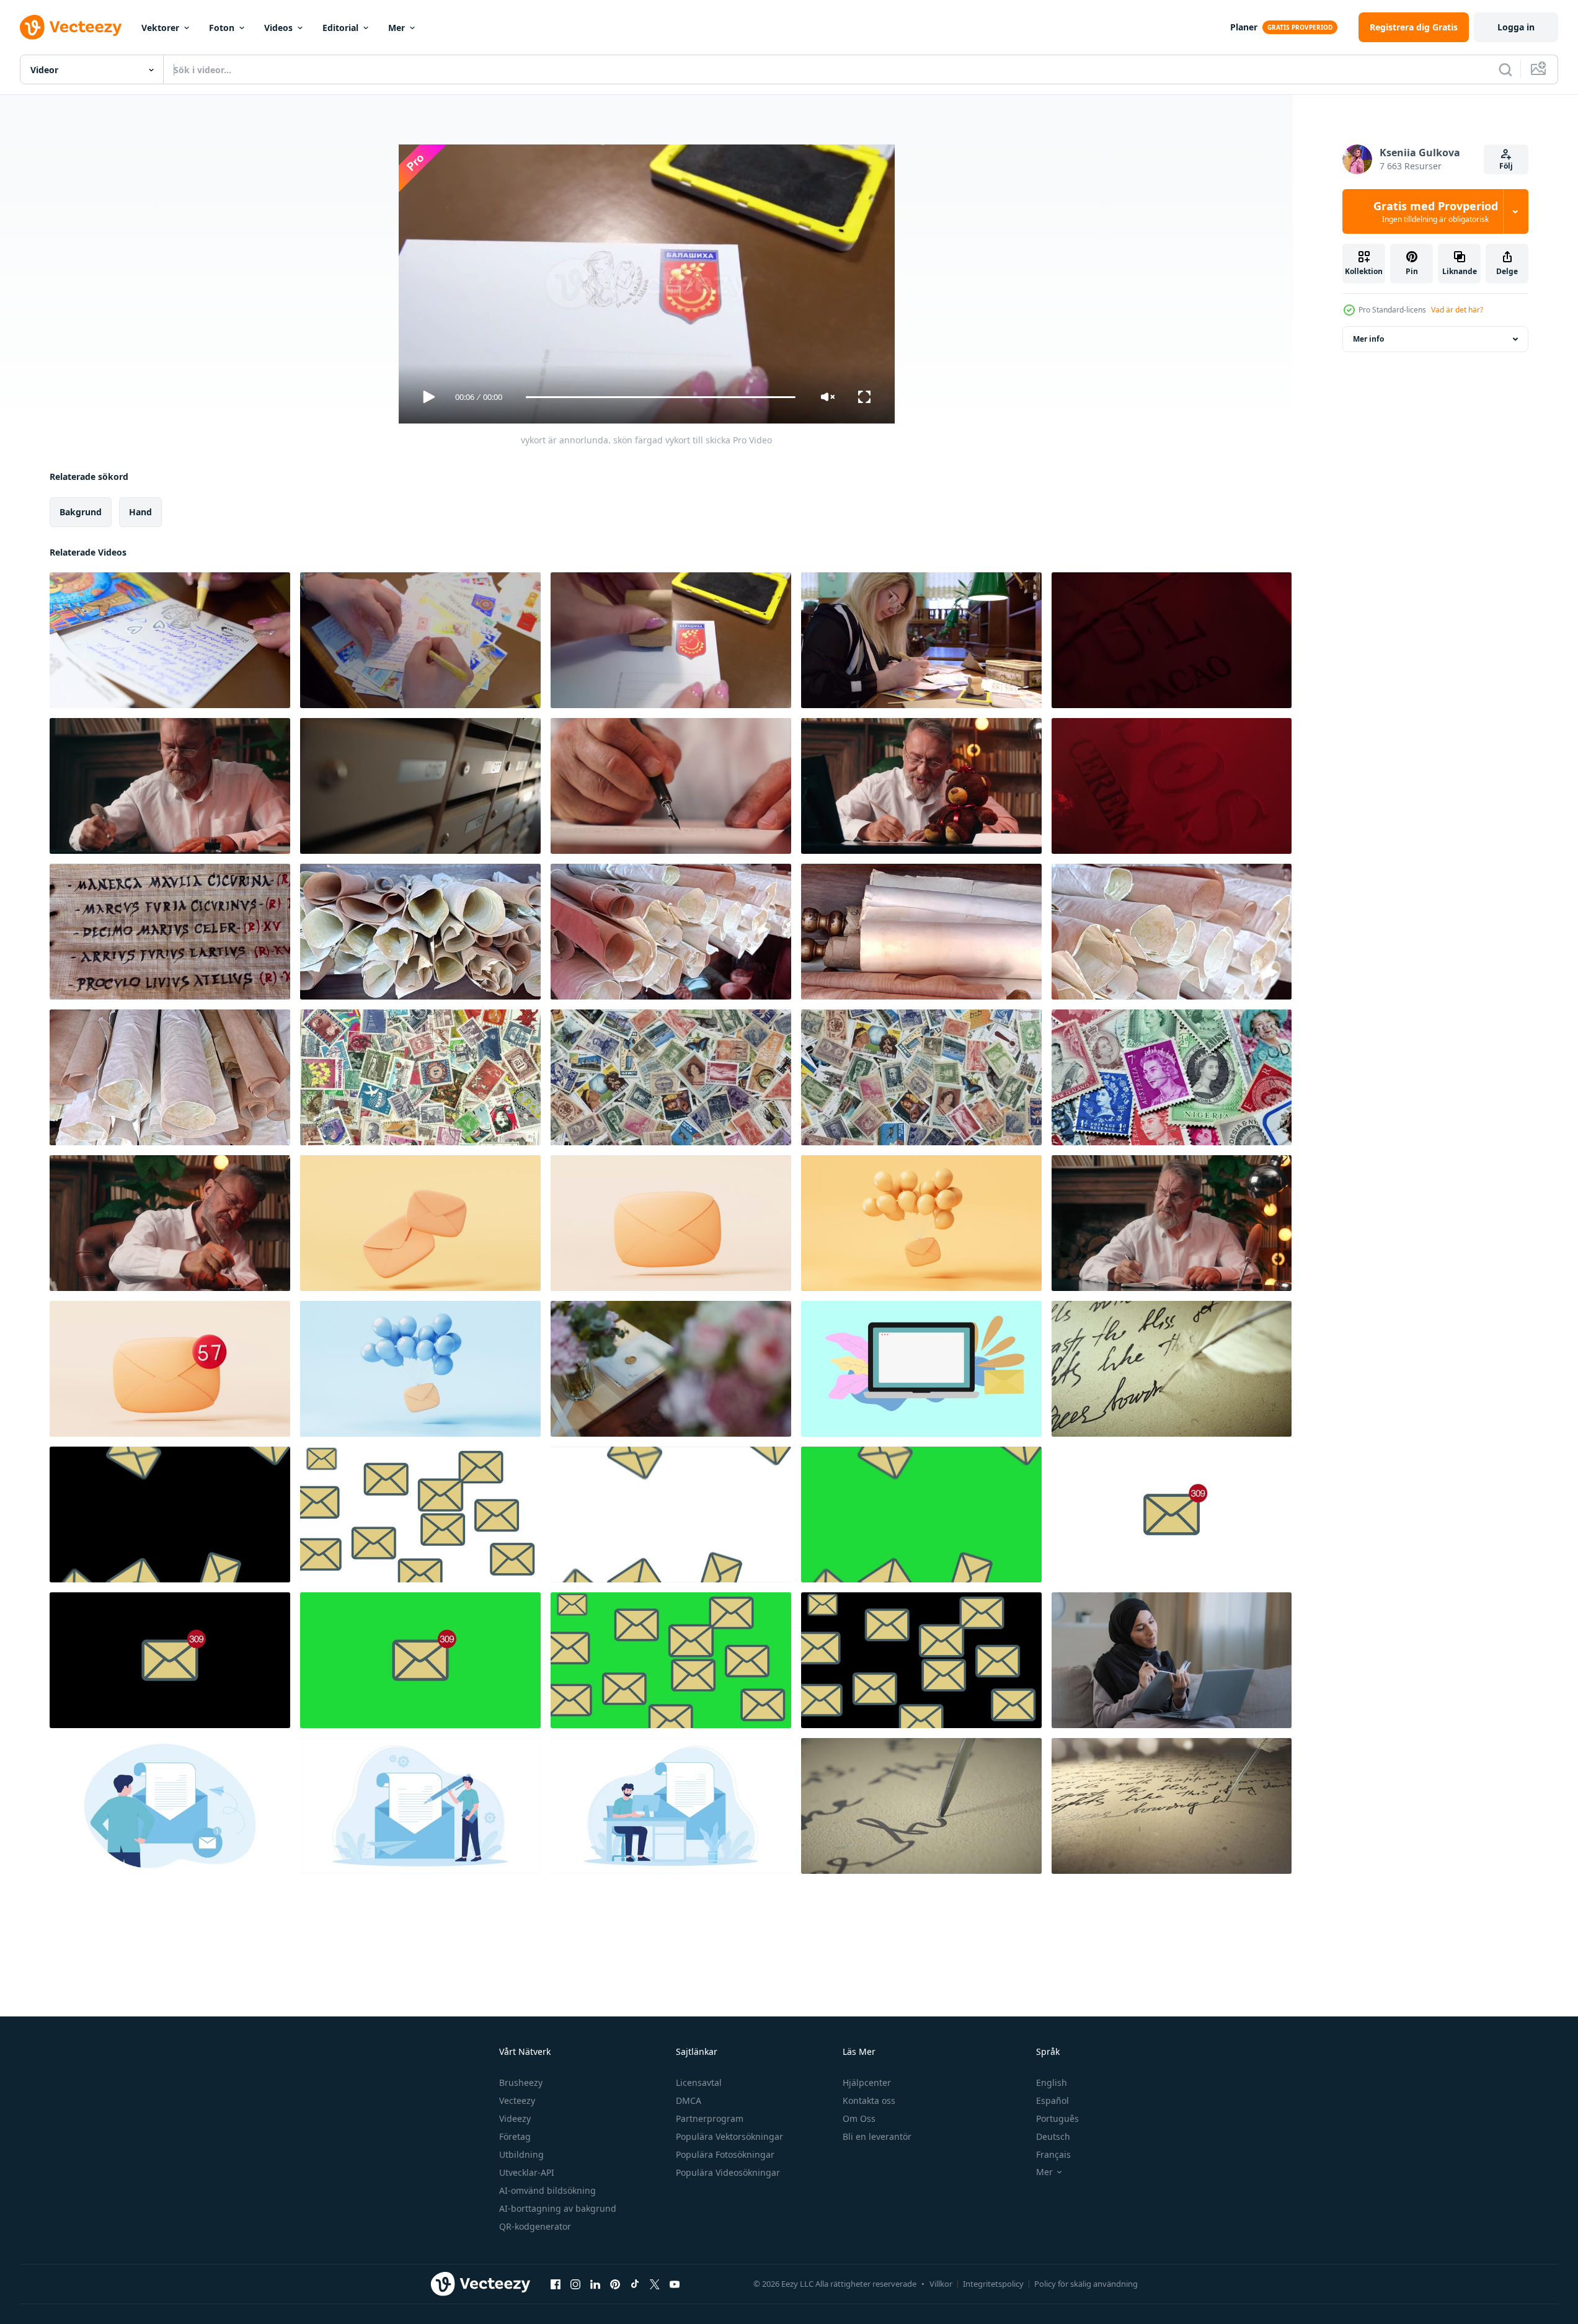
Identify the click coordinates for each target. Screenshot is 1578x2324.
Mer (397, 28)
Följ (1506, 166)
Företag (515, 2136)
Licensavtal (699, 2082)
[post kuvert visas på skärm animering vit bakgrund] (420, 1515)
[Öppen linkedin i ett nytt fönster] (595, 2284)
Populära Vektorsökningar (729, 2136)
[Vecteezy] (71, 27)
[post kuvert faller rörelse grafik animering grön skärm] (921, 1515)
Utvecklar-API (527, 2172)
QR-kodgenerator (535, 2226)
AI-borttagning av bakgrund (558, 2208)
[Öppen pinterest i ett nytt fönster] (615, 2284)
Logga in (1516, 27)
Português (1057, 2118)
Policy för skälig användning (1086, 2284)
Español (1053, 2100)
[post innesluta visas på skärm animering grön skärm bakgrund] (671, 1660)
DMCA (689, 2100)
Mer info (1368, 339)
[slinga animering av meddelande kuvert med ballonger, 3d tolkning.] (921, 1223)
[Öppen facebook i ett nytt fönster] (556, 2284)
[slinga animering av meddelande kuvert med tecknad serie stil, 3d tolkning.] (420, 1223)
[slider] (660, 397)
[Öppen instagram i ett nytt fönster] (575, 2284)
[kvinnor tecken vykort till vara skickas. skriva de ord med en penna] (921, 640)
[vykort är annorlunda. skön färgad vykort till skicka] (170, 640)
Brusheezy (521, 2082)
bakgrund (81, 512)
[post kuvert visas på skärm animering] (921, 1660)
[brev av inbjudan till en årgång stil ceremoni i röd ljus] (1172, 786)
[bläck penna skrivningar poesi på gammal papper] (1172, 1369)
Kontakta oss (869, 2100)
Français (1053, 2154)
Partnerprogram (710, 2118)
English (1052, 2082)
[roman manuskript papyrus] (170, 932)
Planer (1244, 27)
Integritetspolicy (993, 2284)
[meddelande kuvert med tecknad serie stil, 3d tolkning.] (170, 1369)
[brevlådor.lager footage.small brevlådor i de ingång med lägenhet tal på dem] (420, 786)
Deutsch (1053, 2136)
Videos (278, 28)
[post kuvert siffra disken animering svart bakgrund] (170, 1660)
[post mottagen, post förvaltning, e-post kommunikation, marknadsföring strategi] (921, 1369)
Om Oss (859, 2118)
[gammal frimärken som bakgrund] (420, 1077)
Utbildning (521, 2154)
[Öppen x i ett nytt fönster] (655, 2284)
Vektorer (160, 28)
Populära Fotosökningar (725, 2154)
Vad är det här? (1457, 310)
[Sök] (1505, 69)
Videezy (515, 2118)
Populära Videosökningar (728, 2172)
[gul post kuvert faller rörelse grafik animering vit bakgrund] (671, 1515)
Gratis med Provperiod (1436, 211)
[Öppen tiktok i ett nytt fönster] (635, 2284)
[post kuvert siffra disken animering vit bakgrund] (1172, 1515)
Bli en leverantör (877, 2136)
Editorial (340, 28)
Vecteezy (517, 2100)
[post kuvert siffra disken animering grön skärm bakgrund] (420, 1660)
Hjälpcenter (867, 2082)
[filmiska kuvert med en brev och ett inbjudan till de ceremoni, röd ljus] (1172, 640)
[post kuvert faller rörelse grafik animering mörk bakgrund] (170, 1515)
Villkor (941, 2284)
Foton (222, 28)
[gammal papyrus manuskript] (420, 932)
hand (140, 512)
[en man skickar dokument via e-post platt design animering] (170, 1806)
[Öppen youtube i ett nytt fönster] (675, 2284)
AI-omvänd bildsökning (547, 2190)
